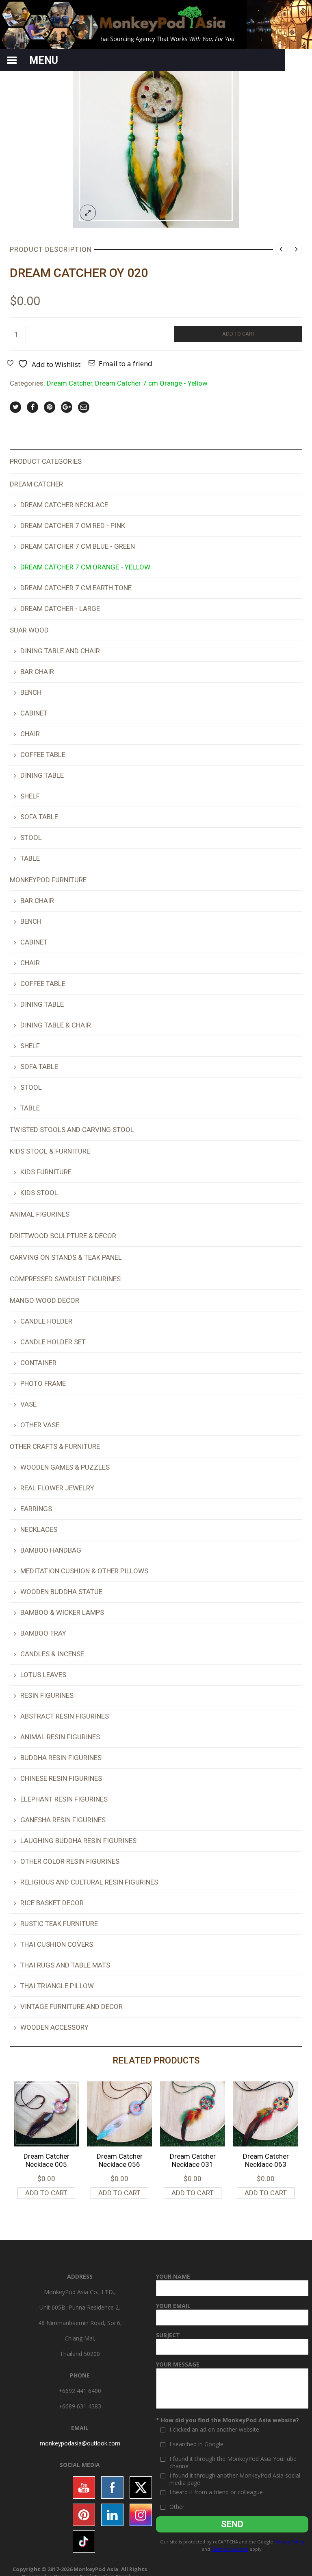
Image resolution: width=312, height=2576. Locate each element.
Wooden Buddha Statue (61, 1592)
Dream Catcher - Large (60, 609)
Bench (31, 692)
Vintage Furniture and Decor (71, 2007)
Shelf (30, 796)
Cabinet (34, 713)
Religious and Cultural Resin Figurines (89, 1882)
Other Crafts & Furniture (55, 1446)
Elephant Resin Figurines (64, 1799)
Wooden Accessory (54, 2027)
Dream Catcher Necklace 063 (266, 2160)
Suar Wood (29, 630)
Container (38, 1363)
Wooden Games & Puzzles (65, 1467)
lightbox (88, 213)
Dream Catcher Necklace (64, 505)
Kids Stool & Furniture (50, 1151)
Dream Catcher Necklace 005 (47, 2160)
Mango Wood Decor (44, 1300)
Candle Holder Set (53, 1342)
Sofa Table (39, 817)
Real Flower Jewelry (57, 1488)
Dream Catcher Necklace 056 (120, 2160)
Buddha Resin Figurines (61, 1758)
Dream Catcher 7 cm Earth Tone (76, 588)
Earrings (36, 1509)
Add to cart (238, 334)
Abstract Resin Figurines (65, 1716)
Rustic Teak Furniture (59, 1924)
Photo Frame (43, 1383)
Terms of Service (230, 2549)
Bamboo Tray (43, 1633)
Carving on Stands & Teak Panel (66, 1257)
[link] (80, 2443)
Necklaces (39, 1529)
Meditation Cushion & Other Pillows (84, 1571)
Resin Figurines (47, 1695)
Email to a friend (126, 363)
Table (30, 858)
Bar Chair (37, 672)
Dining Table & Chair (56, 1025)
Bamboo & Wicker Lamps (62, 1612)
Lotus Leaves (43, 1675)
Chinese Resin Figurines (61, 1778)
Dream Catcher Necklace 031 (193, 2160)
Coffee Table (43, 755)
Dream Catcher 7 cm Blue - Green (78, 546)
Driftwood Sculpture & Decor (63, 1236)
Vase (28, 1404)
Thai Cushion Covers (57, 1944)
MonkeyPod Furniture (48, 880)
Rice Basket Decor (52, 1903)
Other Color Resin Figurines (70, 1861)
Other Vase (40, 1425)
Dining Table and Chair (60, 651)
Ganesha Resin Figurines (63, 1820)
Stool (31, 838)
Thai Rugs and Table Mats (65, 1965)
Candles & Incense (52, 1654)
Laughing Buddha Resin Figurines (78, 1841)
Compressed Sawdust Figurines (65, 1279)
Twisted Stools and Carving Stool (72, 1130)
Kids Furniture (46, 1172)
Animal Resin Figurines (60, 1737)
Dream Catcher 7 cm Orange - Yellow (151, 383)
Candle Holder (46, 1321)
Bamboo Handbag (51, 1550)
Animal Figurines (40, 1214)
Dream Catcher (69, 383)
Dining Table (42, 775)
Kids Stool (39, 1193)
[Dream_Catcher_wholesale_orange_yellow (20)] (156, 144)
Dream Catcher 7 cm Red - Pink (73, 526)
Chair (30, 734)
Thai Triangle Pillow (57, 1986)
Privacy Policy (289, 2542)
